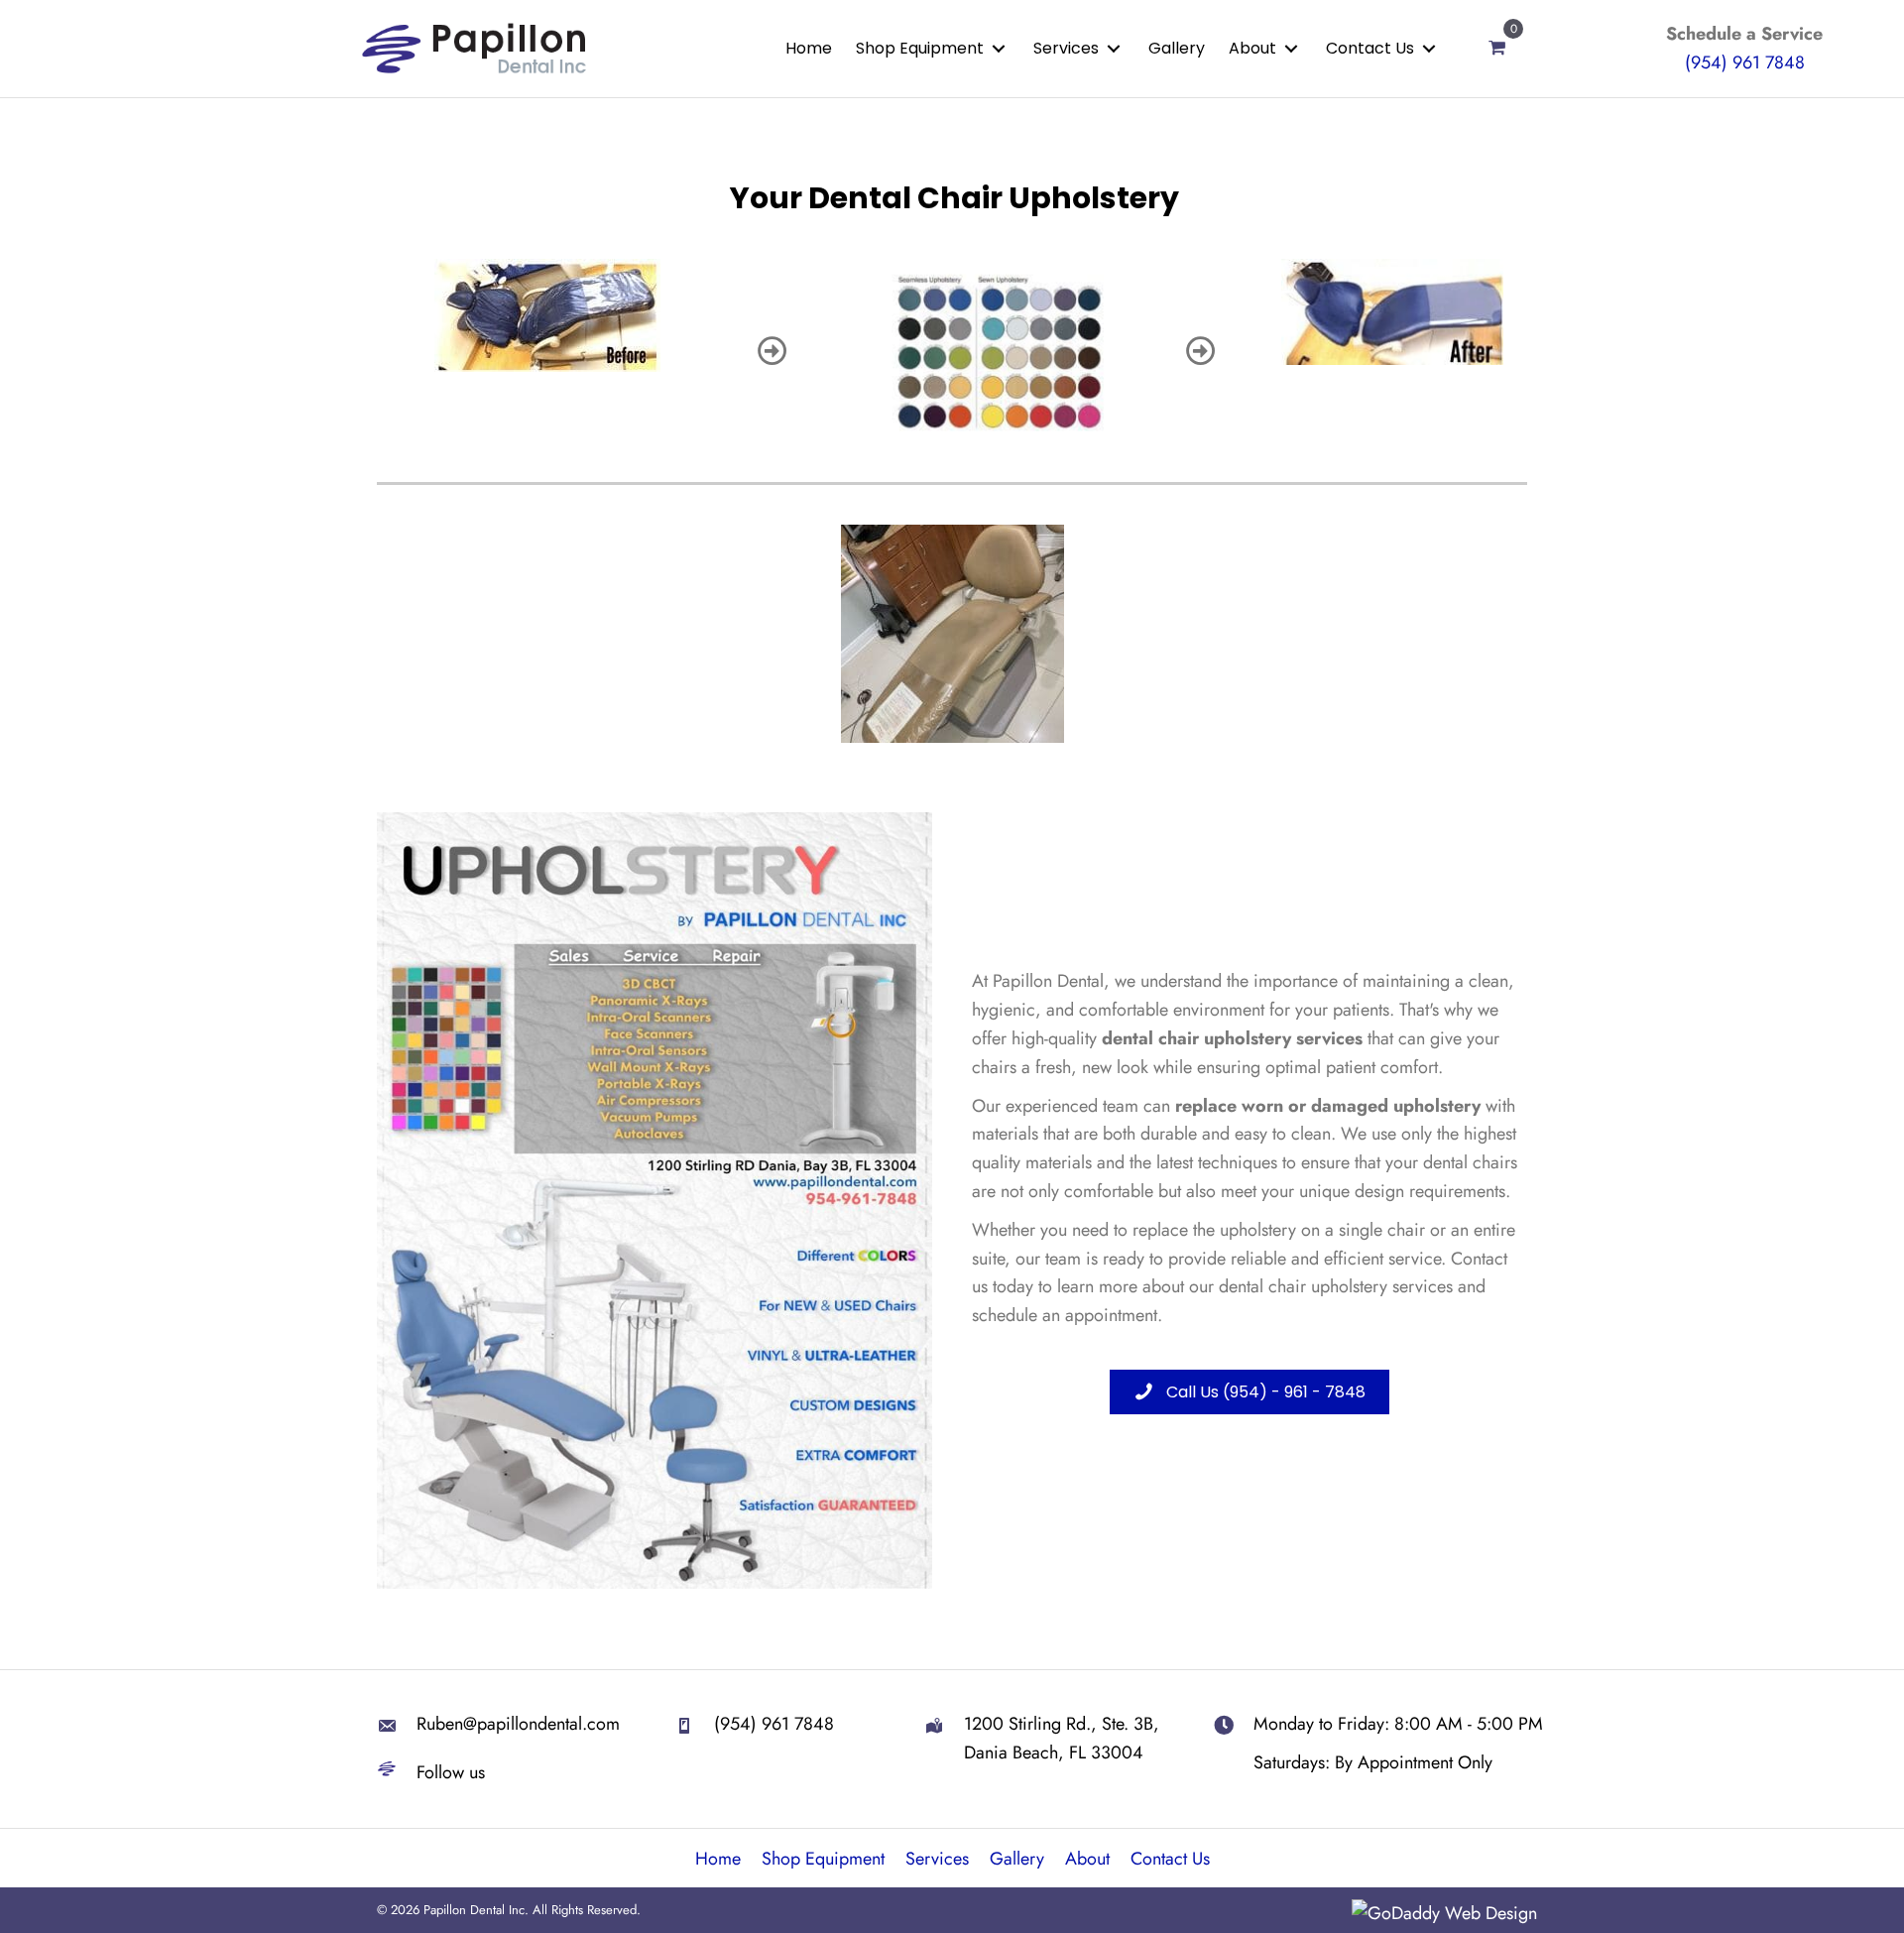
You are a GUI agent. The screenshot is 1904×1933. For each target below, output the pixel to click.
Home (718, 1859)
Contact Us (1170, 1859)
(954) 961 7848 (1745, 62)
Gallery (1017, 1859)
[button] (999, 48)
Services (937, 1859)
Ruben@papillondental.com (518, 1724)
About (1087, 1859)
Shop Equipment (823, 1859)
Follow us (451, 1772)
